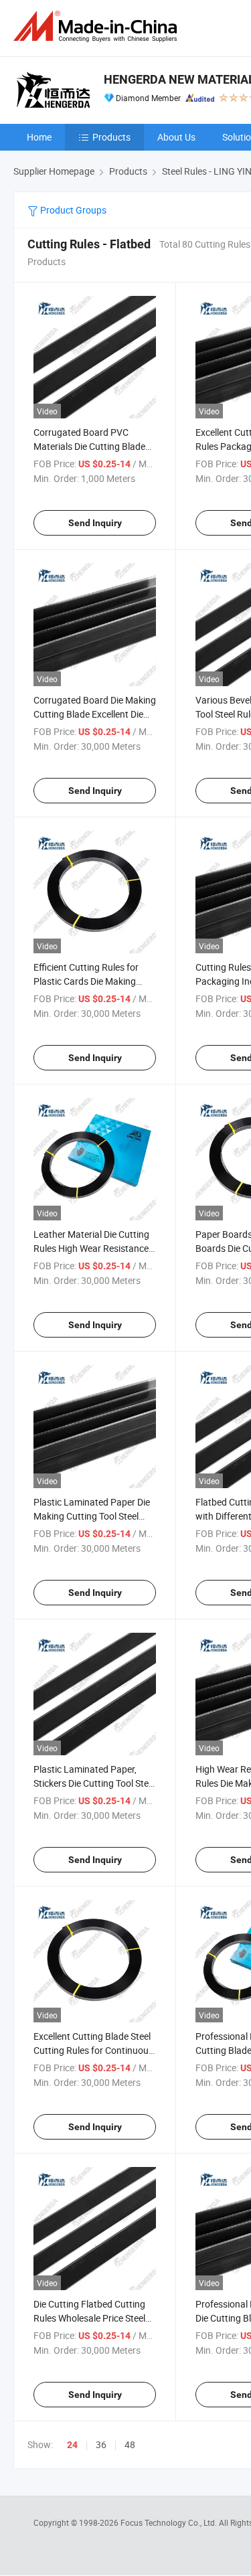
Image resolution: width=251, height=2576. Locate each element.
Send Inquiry (95, 523)
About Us (176, 137)
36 (101, 2444)
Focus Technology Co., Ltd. (170, 2522)
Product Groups (72, 210)
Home (39, 137)
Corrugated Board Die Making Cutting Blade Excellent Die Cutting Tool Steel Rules (95, 714)
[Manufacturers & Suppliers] (98, 26)
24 (72, 2445)
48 (130, 2444)
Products (111, 137)
